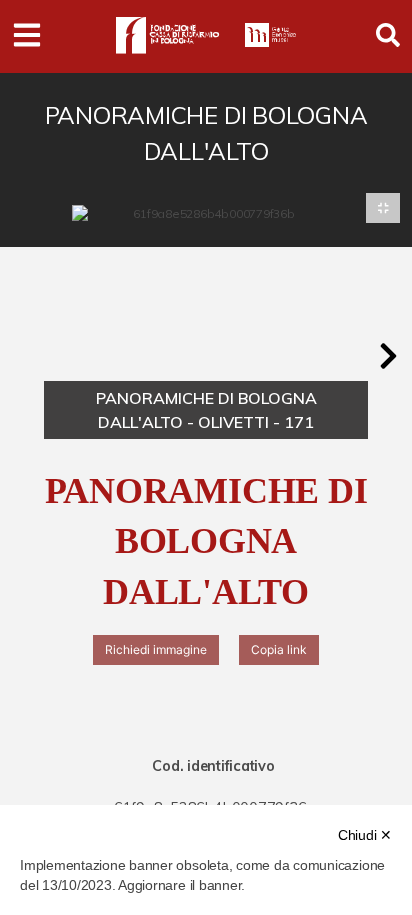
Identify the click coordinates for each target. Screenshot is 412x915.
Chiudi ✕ (365, 835)
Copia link (279, 649)
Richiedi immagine (156, 649)
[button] (388, 356)
